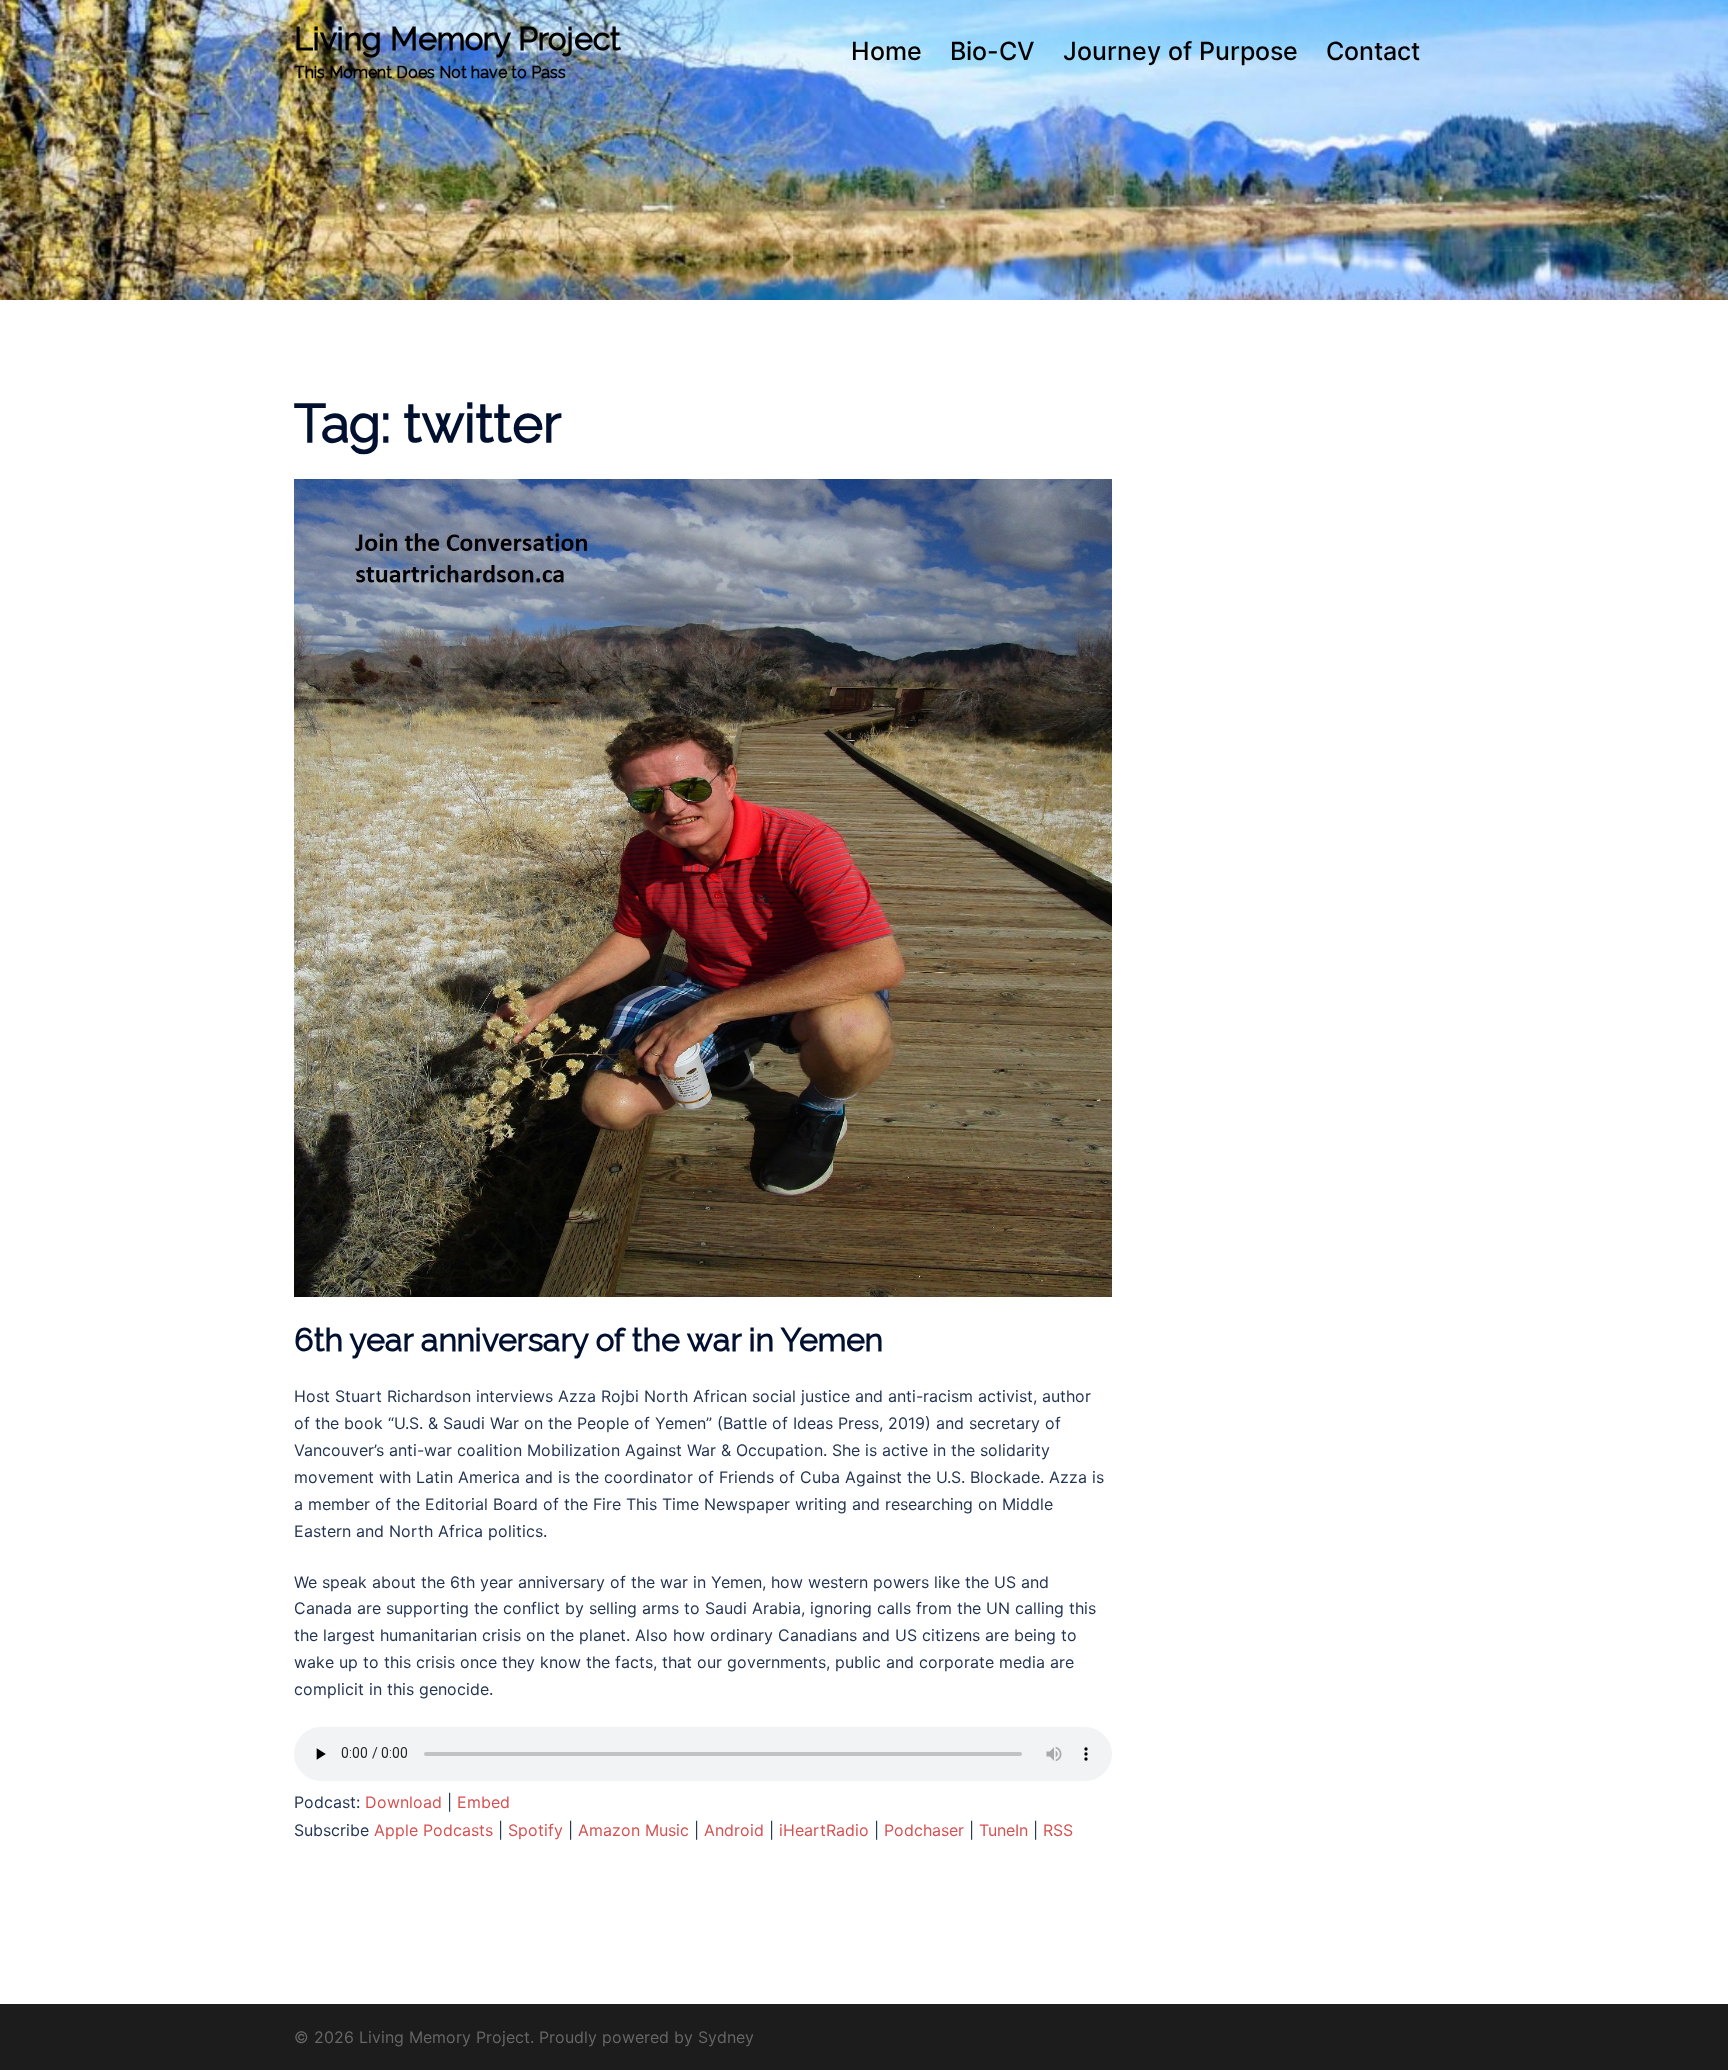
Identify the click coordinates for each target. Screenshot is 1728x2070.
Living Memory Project (457, 38)
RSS (1058, 1830)
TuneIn (1003, 1830)
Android (734, 1830)
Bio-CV (992, 51)
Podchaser (924, 1830)
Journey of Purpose (1180, 51)
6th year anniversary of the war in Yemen (588, 1339)
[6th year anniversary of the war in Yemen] (703, 887)
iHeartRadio (824, 1830)
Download (403, 1802)
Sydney (726, 2037)
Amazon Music (633, 1830)
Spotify (535, 1830)
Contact (1373, 51)
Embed (483, 1802)
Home (886, 51)
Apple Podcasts (433, 1830)
